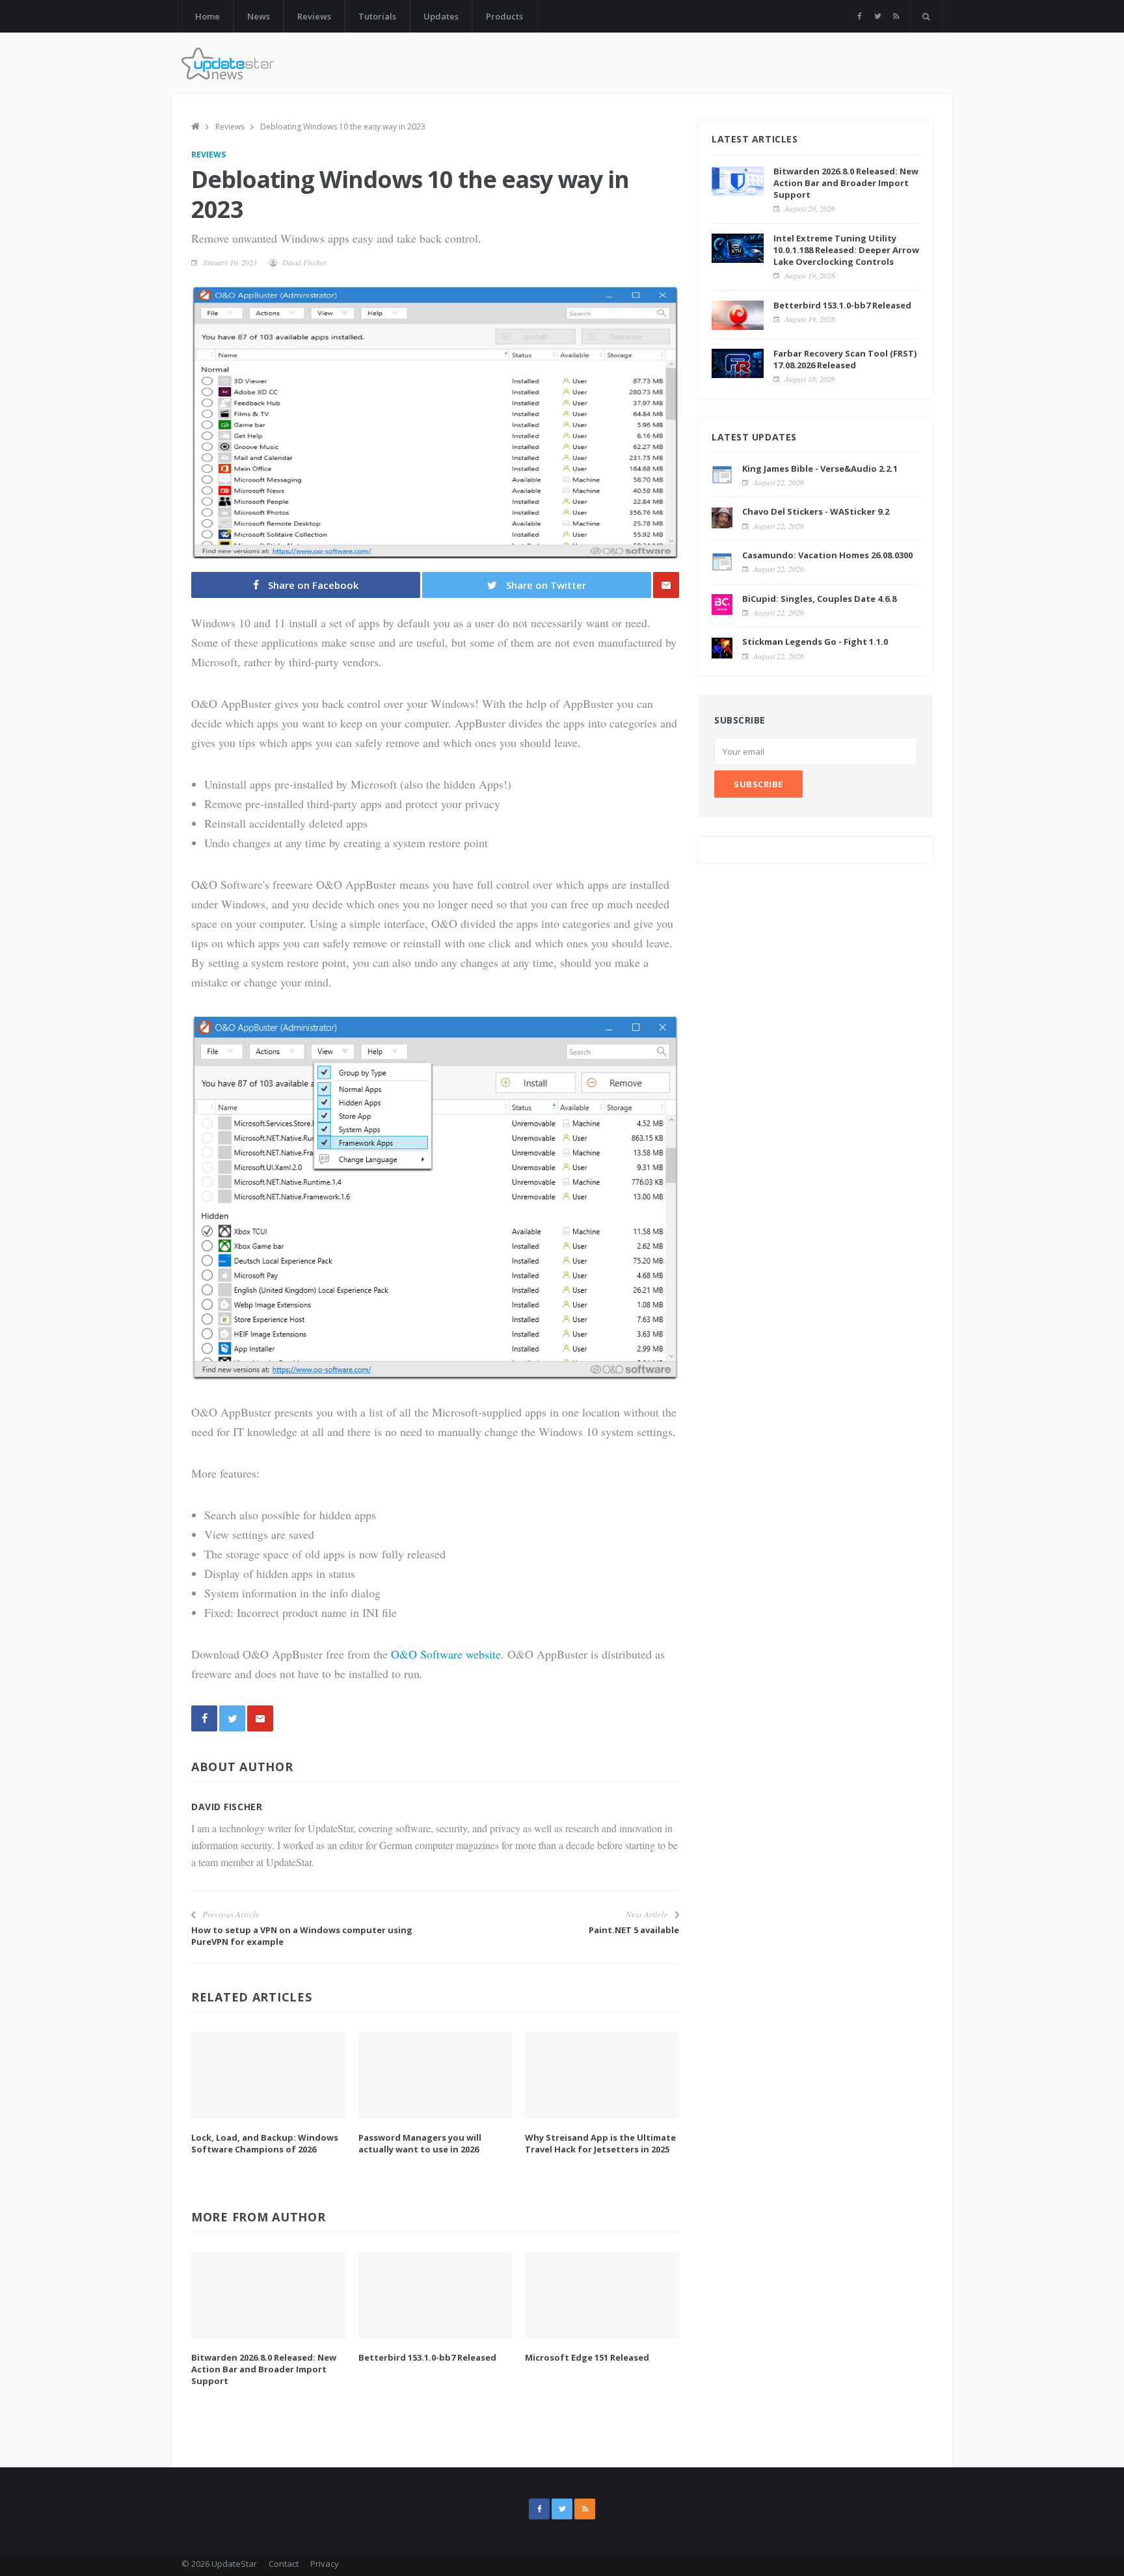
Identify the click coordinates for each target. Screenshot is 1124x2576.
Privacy (325, 2564)
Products (504, 16)
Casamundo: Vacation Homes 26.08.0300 (827, 555)
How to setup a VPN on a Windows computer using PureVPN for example (302, 1936)
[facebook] (860, 16)
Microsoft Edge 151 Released (587, 2357)
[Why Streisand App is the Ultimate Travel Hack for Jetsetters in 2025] (602, 2075)
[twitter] (878, 16)
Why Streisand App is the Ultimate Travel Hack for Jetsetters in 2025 (600, 2143)
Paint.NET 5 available (634, 1930)
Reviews (314, 16)
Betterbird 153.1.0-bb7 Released (427, 2357)
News (259, 16)
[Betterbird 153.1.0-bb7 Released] (435, 2295)
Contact (284, 2564)
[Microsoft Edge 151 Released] (602, 2295)
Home (207, 16)
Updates (441, 16)
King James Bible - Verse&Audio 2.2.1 (820, 468)
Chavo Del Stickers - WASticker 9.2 (816, 511)
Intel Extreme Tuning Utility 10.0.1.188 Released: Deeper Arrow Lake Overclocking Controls (846, 249)
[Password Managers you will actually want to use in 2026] (435, 2075)
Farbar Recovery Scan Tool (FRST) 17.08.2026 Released (845, 359)
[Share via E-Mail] (666, 585)
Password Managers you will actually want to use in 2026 (420, 2143)
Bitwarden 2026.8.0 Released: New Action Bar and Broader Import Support (264, 2369)
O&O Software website (446, 1654)
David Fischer (304, 262)
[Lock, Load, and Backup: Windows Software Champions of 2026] (268, 2075)
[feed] (896, 16)
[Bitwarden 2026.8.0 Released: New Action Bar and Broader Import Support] (268, 2295)
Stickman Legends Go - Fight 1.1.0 (815, 642)
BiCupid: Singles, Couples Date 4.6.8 (819, 598)
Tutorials (377, 16)
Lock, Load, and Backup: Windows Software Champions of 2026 (265, 2143)
